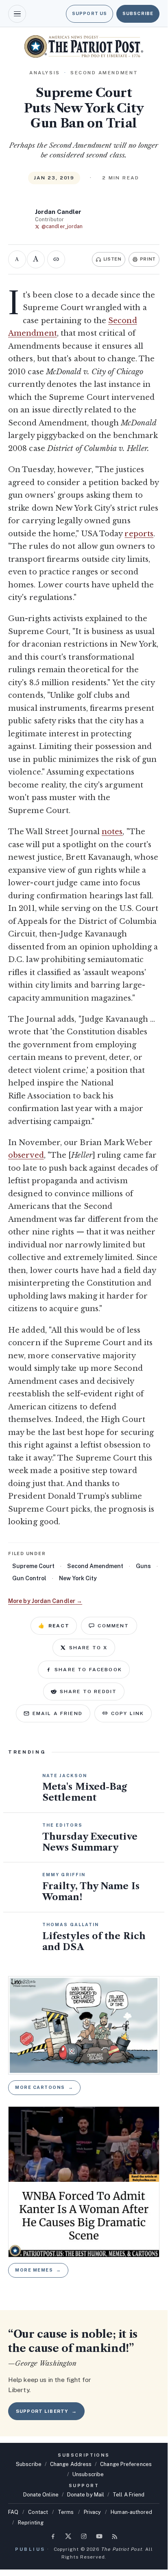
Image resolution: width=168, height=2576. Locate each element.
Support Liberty (46, 2411)
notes (112, 832)
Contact (38, 2512)
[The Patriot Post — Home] (84, 46)
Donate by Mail (86, 2495)
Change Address (71, 2464)
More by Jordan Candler (45, 1601)
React (54, 1626)
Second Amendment (95, 1566)
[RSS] (115, 2536)
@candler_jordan (62, 226)
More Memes (38, 2270)
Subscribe (138, 13)
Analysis (45, 73)
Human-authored (131, 2512)
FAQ (13, 2512)
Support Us (89, 13)
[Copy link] (56, 259)
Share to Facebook (88, 1670)
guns (143, 1566)
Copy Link (128, 1713)
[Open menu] (17, 14)
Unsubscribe (88, 2474)
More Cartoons (44, 2087)
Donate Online (41, 2495)
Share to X (88, 1648)
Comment (113, 1626)
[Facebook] (53, 2536)
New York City (78, 1578)
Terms (66, 2512)
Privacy (93, 2512)
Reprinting (31, 2523)
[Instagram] (84, 2536)
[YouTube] (99, 2536)
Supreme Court (33, 1566)
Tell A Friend (129, 2495)
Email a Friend (58, 1713)
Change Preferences (126, 2464)
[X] (68, 2536)
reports (139, 534)
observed (26, 1155)
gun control (29, 1578)
